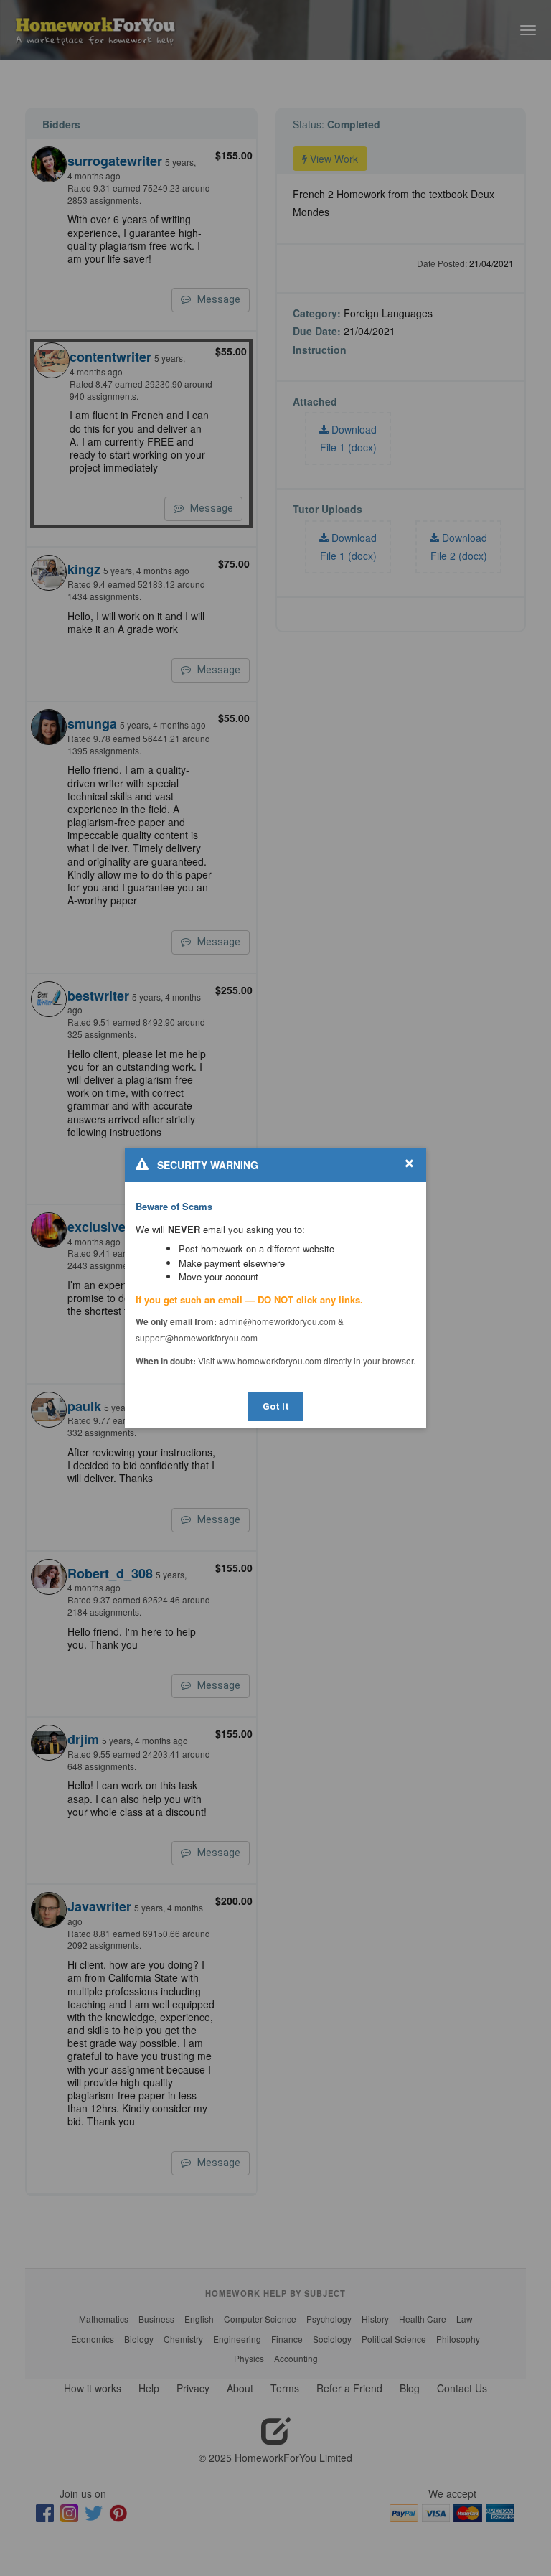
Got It (276, 1406)
